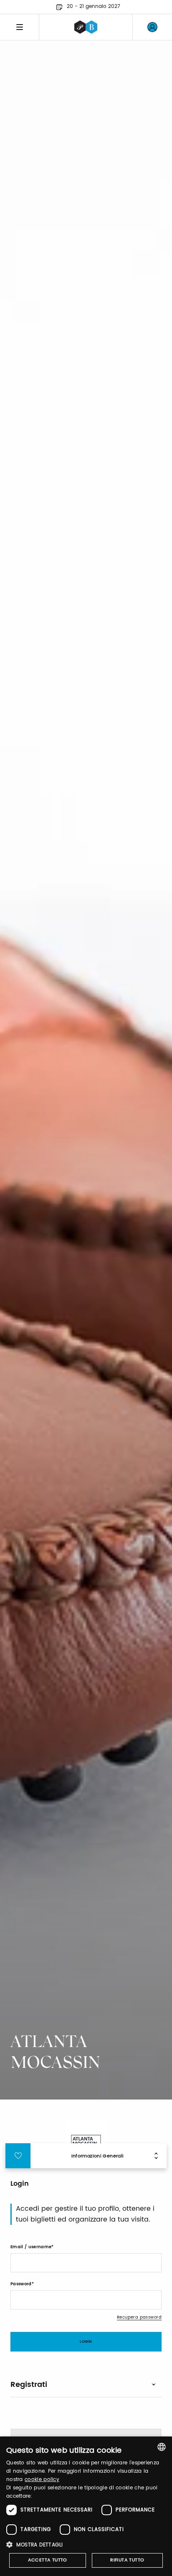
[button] (86, 2545)
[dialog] (86, 2506)
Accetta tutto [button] (48, 2560)
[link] (152, 27)
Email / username (31, 2247)
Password (21, 2284)
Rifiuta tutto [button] (127, 2560)
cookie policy (42, 2480)
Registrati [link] (29, 2385)
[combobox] (162, 2447)
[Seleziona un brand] (86, 27)
